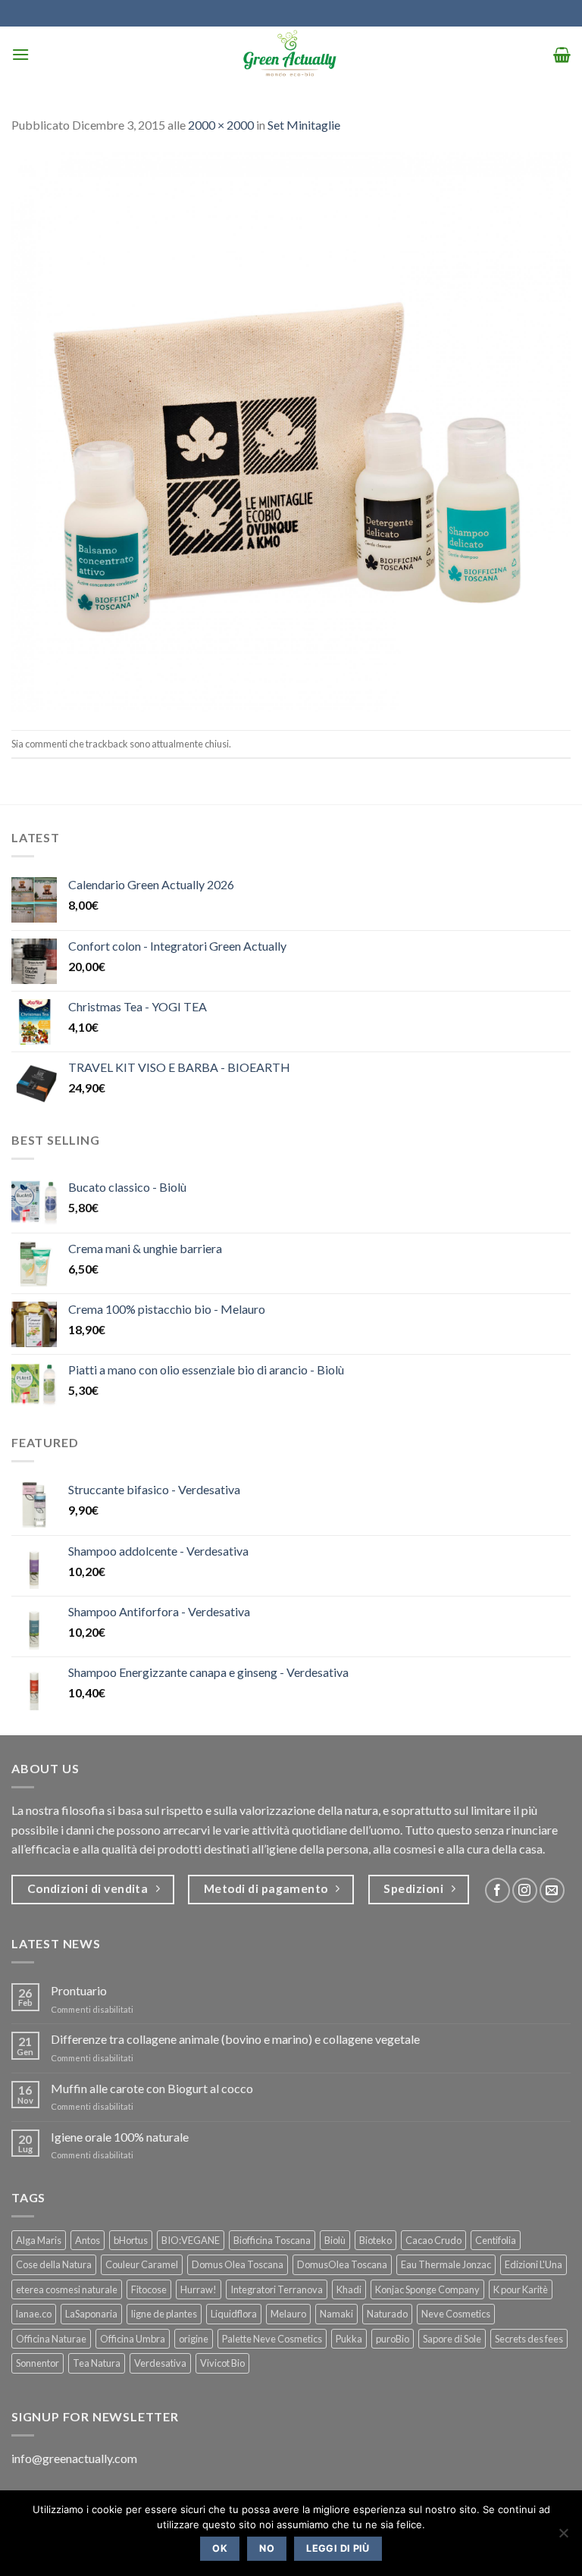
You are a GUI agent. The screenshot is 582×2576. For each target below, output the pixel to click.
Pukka (349, 2339)
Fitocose (149, 2289)
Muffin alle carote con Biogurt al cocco (152, 2088)
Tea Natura (97, 2363)
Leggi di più (338, 2548)
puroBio (393, 2339)
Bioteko (375, 2240)
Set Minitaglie (304, 125)
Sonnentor (38, 2363)
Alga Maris (39, 2240)
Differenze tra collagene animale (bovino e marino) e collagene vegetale (235, 2039)
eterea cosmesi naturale (67, 2289)
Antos (88, 2240)
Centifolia (496, 2240)
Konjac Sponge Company (427, 2289)
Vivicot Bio (222, 2363)
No (267, 2548)
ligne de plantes (164, 2314)
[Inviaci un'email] (552, 1890)
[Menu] (20, 54)
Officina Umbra (133, 2339)
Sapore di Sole (452, 2339)
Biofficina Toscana (272, 2240)
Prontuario (79, 1990)
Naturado (387, 2314)
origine (194, 2339)
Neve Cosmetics (456, 2314)
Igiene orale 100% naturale (120, 2137)
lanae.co (34, 2314)
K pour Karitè (521, 2289)
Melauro (288, 2314)
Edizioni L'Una (533, 2264)
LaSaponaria (91, 2314)
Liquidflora (234, 2314)
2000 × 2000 (221, 125)
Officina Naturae (51, 2339)
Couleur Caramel (142, 2264)
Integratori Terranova (277, 2289)
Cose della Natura (54, 2264)
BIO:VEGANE (191, 2240)
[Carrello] (562, 55)
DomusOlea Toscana (342, 2264)
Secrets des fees (529, 2339)
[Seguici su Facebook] (498, 1890)
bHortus (131, 2240)
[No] (563, 2537)
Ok (220, 2548)
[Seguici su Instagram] (525, 1890)
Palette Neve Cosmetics (272, 2339)
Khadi (349, 2289)
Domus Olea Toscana (238, 2264)
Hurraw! (199, 2289)
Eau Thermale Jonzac (446, 2264)
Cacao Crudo (433, 2240)
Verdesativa (160, 2363)
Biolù (335, 2240)
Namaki (336, 2314)
